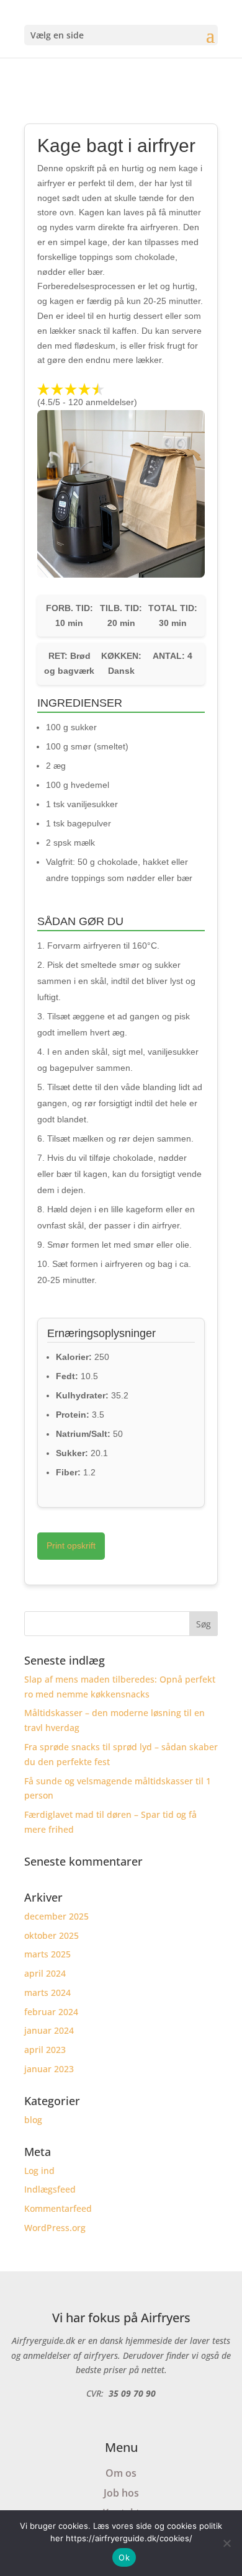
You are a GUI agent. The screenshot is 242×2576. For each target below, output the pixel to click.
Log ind (39, 2171)
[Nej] (226, 2543)
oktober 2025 (52, 1935)
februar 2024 (51, 2012)
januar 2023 (49, 2069)
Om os (121, 2473)
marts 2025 (47, 1954)
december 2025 (56, 1916)
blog (33, 2120)
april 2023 (45, 2050)
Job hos (121, 2493)
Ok (124, 2557)
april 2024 (45, 1973)
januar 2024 (49, 2030)
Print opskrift (71, 1545)
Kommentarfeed (58, 2208)
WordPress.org (55, 2228)
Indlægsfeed (50, 2189)
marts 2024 (47, 1992)
